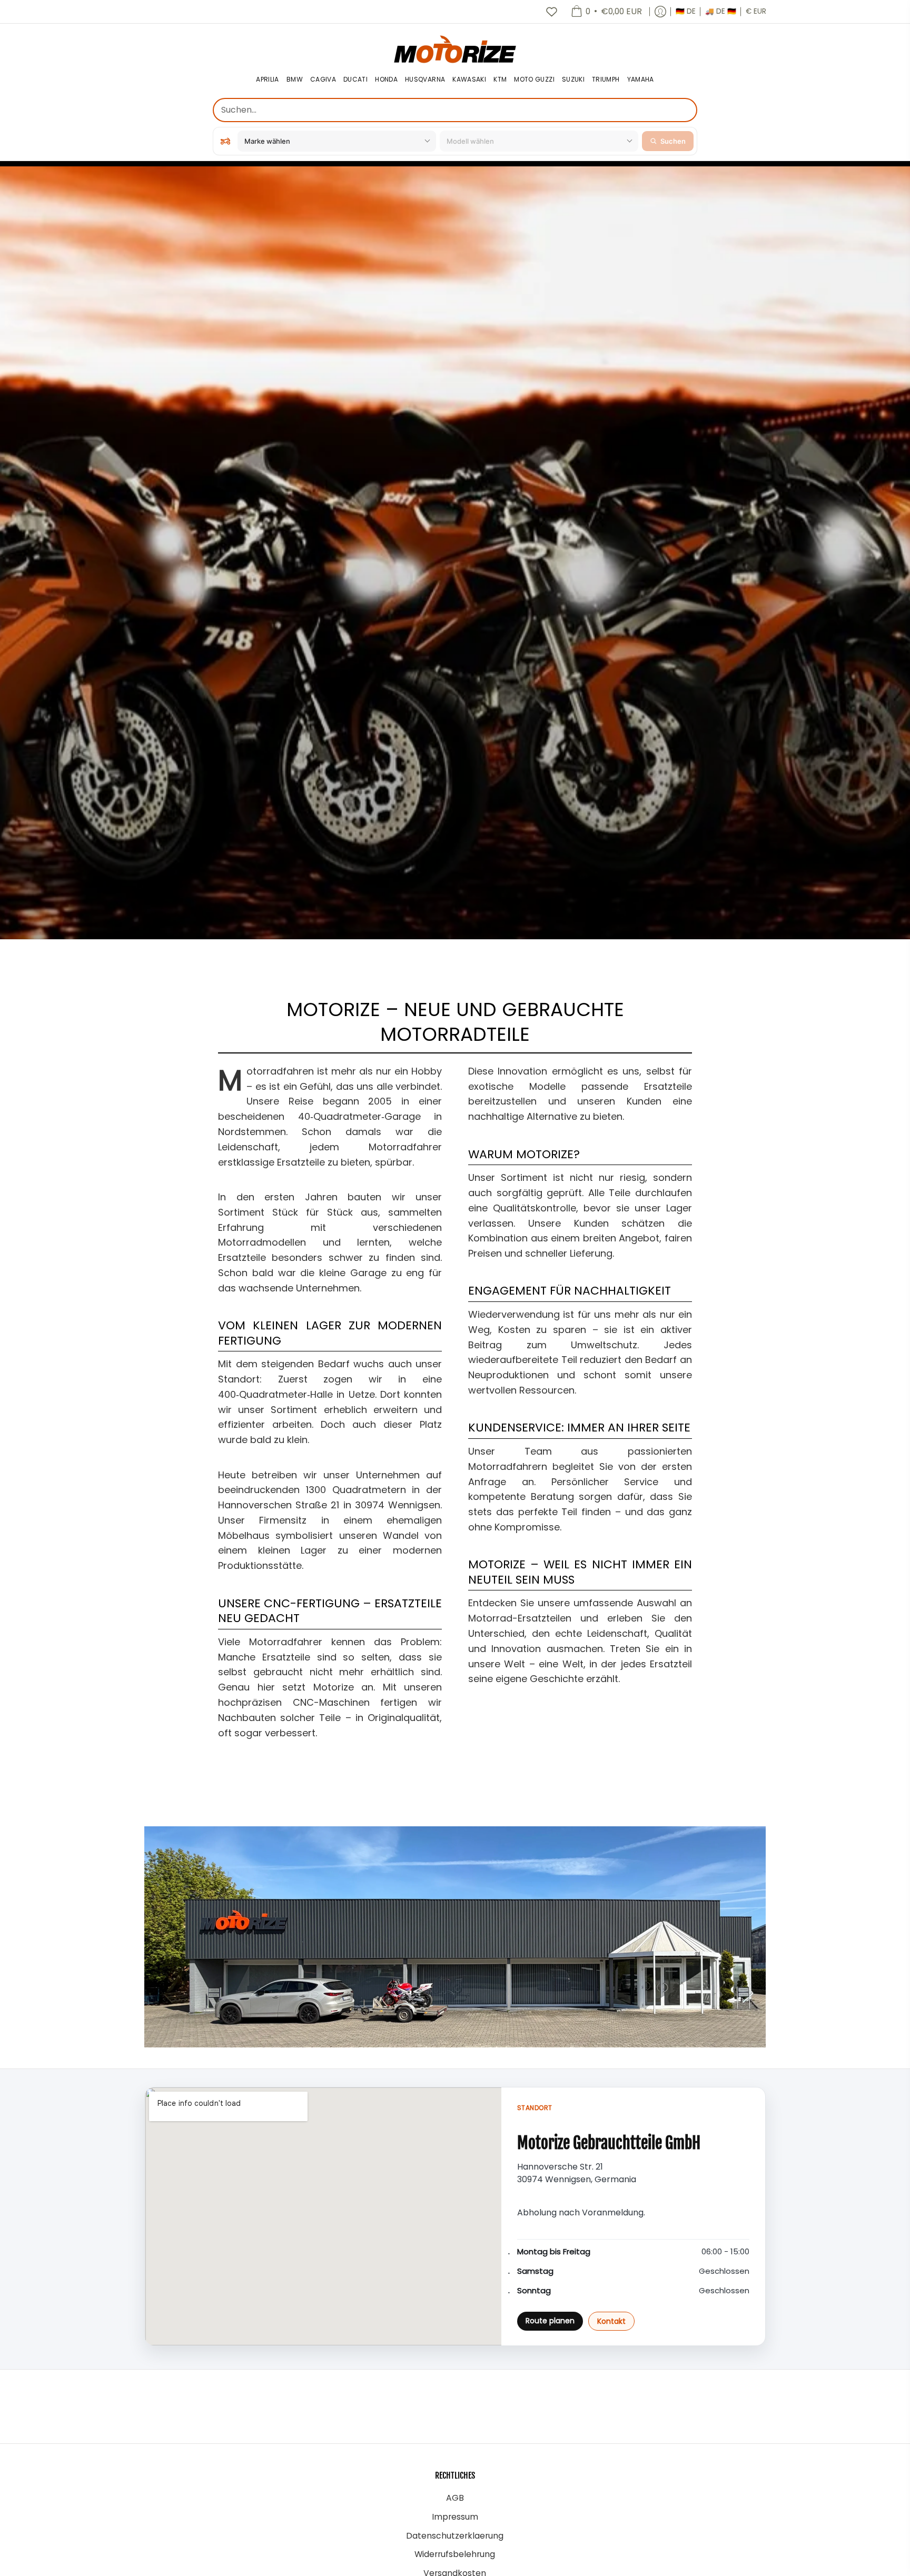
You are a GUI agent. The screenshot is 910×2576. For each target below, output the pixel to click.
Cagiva (323, 80)
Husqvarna (425, 80)
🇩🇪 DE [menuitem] (686, 11)
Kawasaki (469, 80)
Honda (386, 80)
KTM (500, 80)
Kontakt (611, 2321)
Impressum (455, 2517)
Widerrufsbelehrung (455, 2554)
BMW (295, 80)
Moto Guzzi (534, 80)
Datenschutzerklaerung (455, 2536)
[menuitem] (606, 12)
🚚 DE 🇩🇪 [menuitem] (721, 11)
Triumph (606, 80)
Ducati (355, 80)
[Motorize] (455, 49)
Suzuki (573, 80)
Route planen (550, 2321)
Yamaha (641, 80)
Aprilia (268, 80)
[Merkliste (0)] (551, 12)
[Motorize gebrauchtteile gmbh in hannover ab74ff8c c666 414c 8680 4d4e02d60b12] (455, 1937)
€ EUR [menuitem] (756, 11)
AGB (455, 2498)
